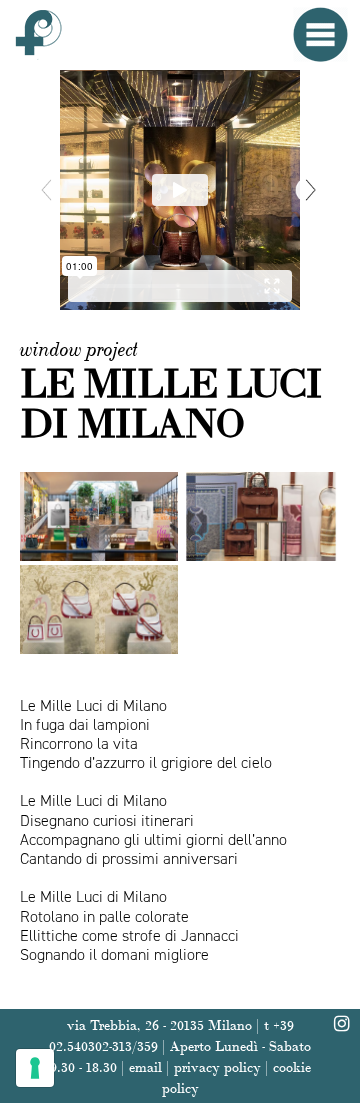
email (145, 1066)
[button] (311, 190)
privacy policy (217, 1066)
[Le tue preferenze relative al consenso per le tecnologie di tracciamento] (35, 1068)
